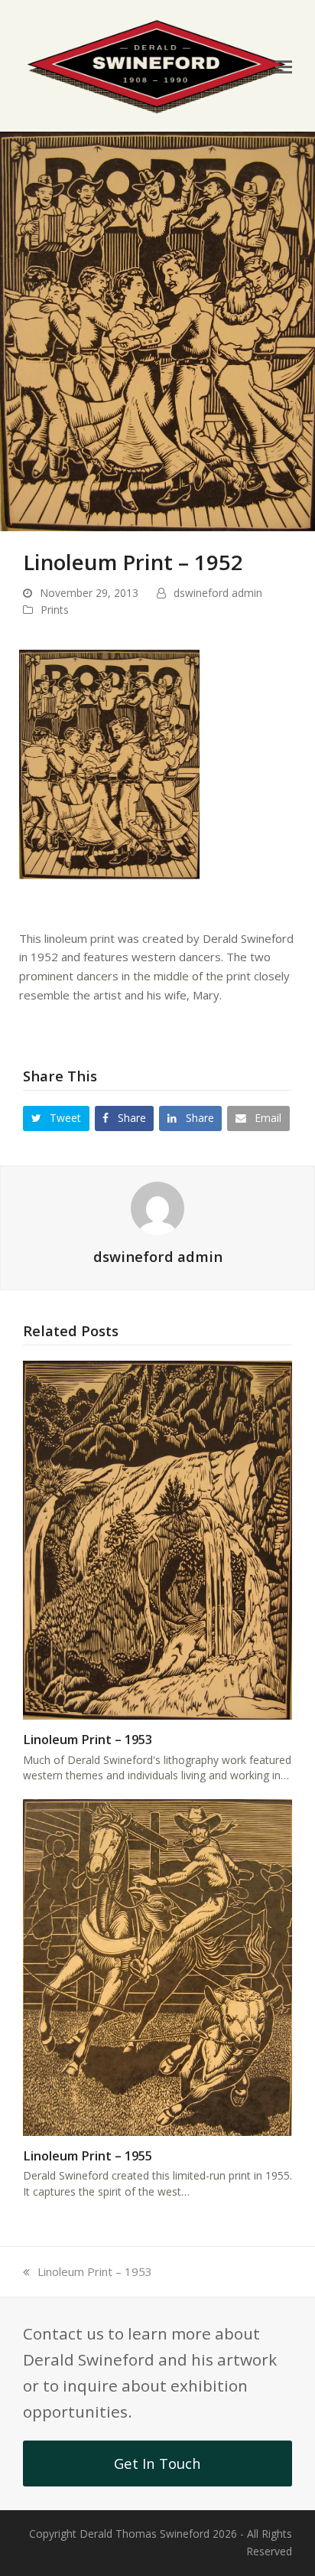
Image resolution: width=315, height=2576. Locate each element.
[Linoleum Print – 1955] (157, 1966)
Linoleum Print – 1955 (88, 2156)
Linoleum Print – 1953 (88, 1740)
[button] (284, 66)
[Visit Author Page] (157, 1207)
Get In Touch (157, 2463)
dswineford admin (218, 593)
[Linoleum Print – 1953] (157, 1538)
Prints (55, 610)
